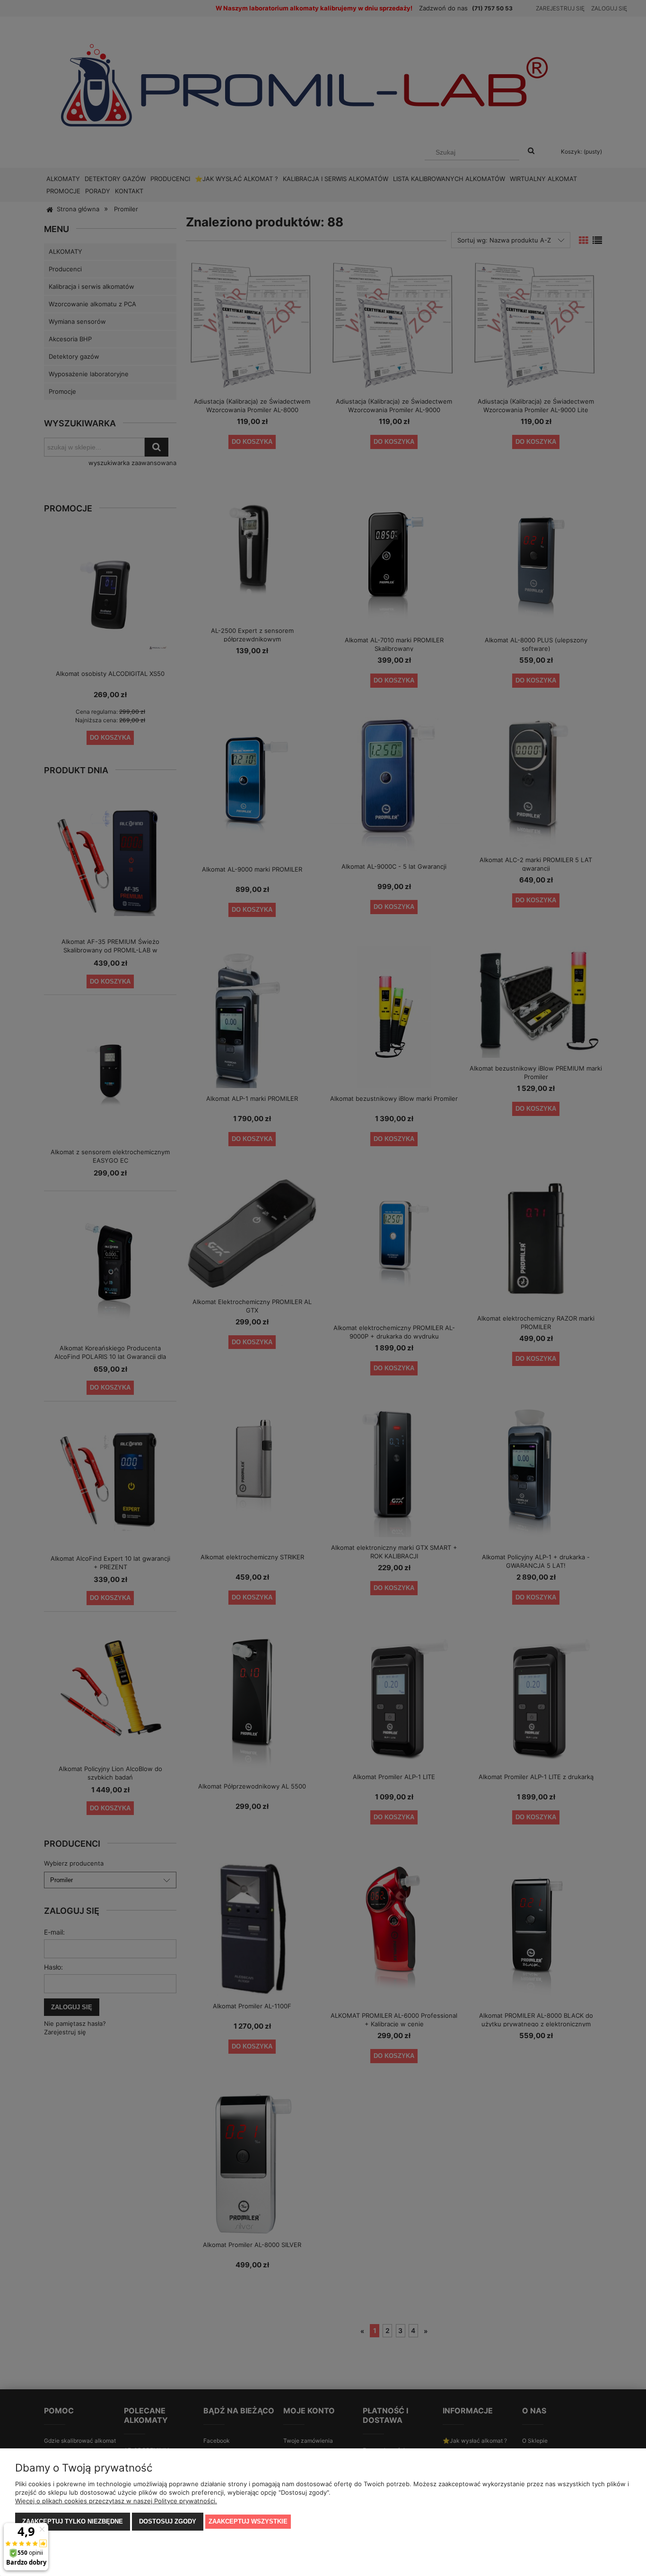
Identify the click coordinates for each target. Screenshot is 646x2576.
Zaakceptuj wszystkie (248, 2521)
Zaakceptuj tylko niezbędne (73, 2521)
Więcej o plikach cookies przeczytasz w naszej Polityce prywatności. (116, 2501)
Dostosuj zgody (168, 2521)
